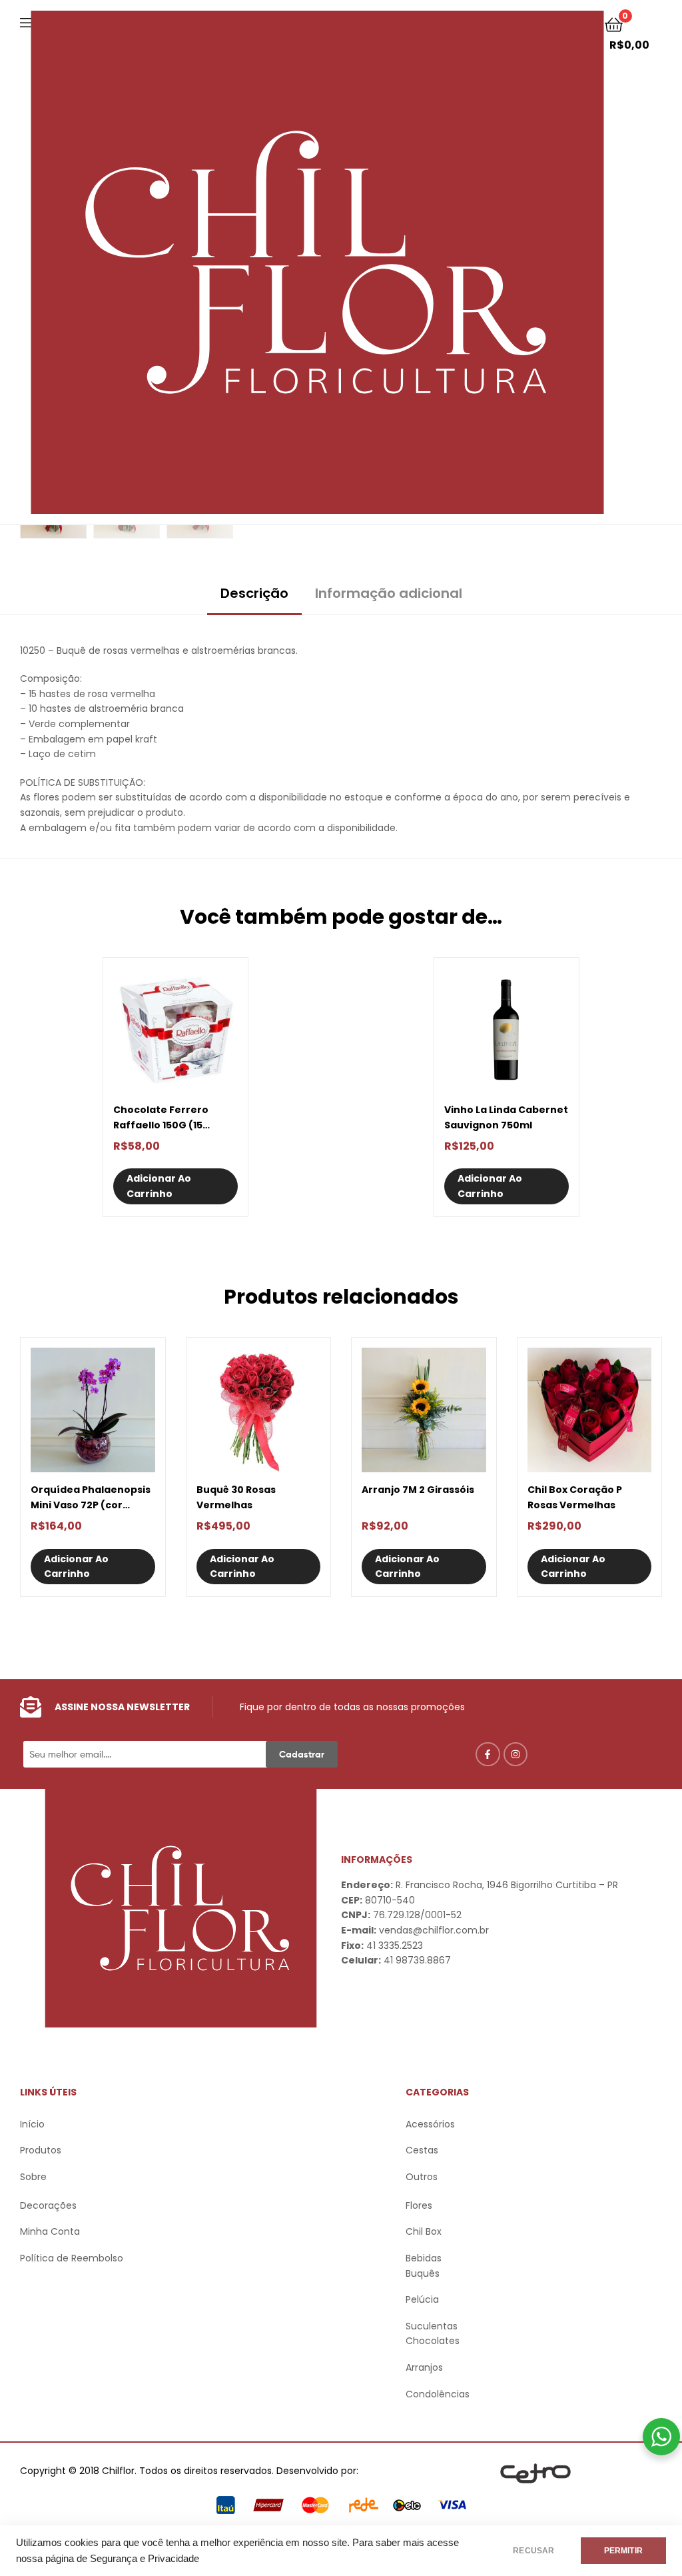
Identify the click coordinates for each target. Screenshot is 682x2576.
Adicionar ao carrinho (159, 1186)
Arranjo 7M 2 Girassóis (418, 1490)
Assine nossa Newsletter (122, 1707)
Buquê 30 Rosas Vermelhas (236, 1497)
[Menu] (26, 21)
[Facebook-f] (488, 1754)
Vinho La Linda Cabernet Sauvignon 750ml (506, 1117)
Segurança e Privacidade (145, 2559)
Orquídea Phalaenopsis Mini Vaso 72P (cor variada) (91, 1498)
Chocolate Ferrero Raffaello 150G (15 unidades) (161, 1118)
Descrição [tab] (254, 593)
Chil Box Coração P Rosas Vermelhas (575, 1497)
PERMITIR (623, 2551)
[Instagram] (515, 1754)
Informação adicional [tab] (389, 593)
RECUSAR (533, 2551)
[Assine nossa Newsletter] (31, 1707)
